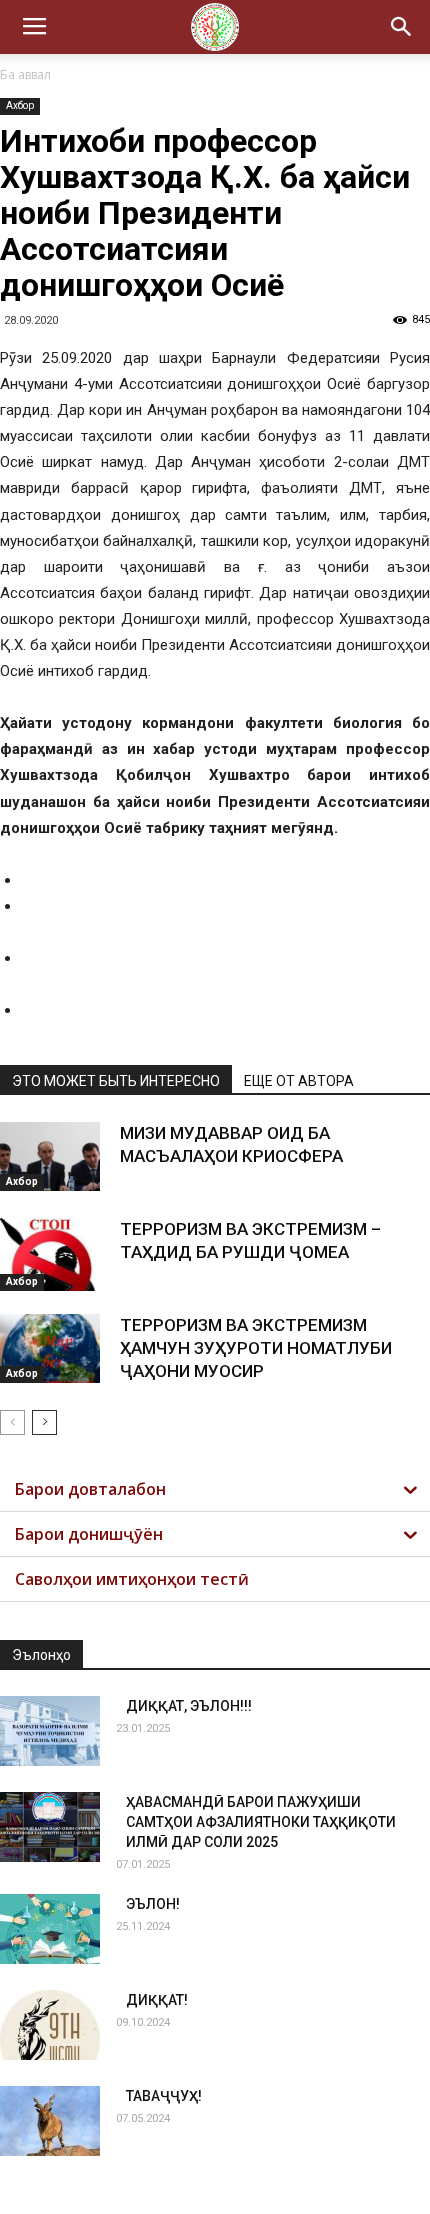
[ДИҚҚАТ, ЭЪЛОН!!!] (50, 1731)
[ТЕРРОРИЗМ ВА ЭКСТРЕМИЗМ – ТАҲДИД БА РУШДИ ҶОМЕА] (50, 1254)
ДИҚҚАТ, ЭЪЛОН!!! (189, 1706)
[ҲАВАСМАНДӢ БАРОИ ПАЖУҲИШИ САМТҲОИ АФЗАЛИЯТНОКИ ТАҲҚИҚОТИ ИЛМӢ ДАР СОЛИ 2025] (50, 1827)
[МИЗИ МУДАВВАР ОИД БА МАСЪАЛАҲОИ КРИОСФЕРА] (50, 1156)
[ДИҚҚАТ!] (50, 2025)
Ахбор (20, 105)
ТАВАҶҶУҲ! (164, 2096)
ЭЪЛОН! (153, 1904)
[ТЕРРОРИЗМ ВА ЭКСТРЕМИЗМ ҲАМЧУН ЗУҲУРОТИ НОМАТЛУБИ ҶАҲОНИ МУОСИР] (50, 1348)
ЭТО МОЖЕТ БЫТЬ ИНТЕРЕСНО (116, 1081)
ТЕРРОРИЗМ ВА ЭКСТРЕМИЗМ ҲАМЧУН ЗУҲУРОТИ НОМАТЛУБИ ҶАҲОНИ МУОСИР (256, 1348)
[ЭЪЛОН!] (50, 1929)
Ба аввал (25, 74)
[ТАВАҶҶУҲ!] (50, 2121)
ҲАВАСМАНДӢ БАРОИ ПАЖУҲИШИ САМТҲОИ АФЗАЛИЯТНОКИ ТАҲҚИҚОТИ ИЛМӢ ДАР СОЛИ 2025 (261, 1822)
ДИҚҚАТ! (157, 2000)
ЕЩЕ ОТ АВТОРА (299, 1081)
